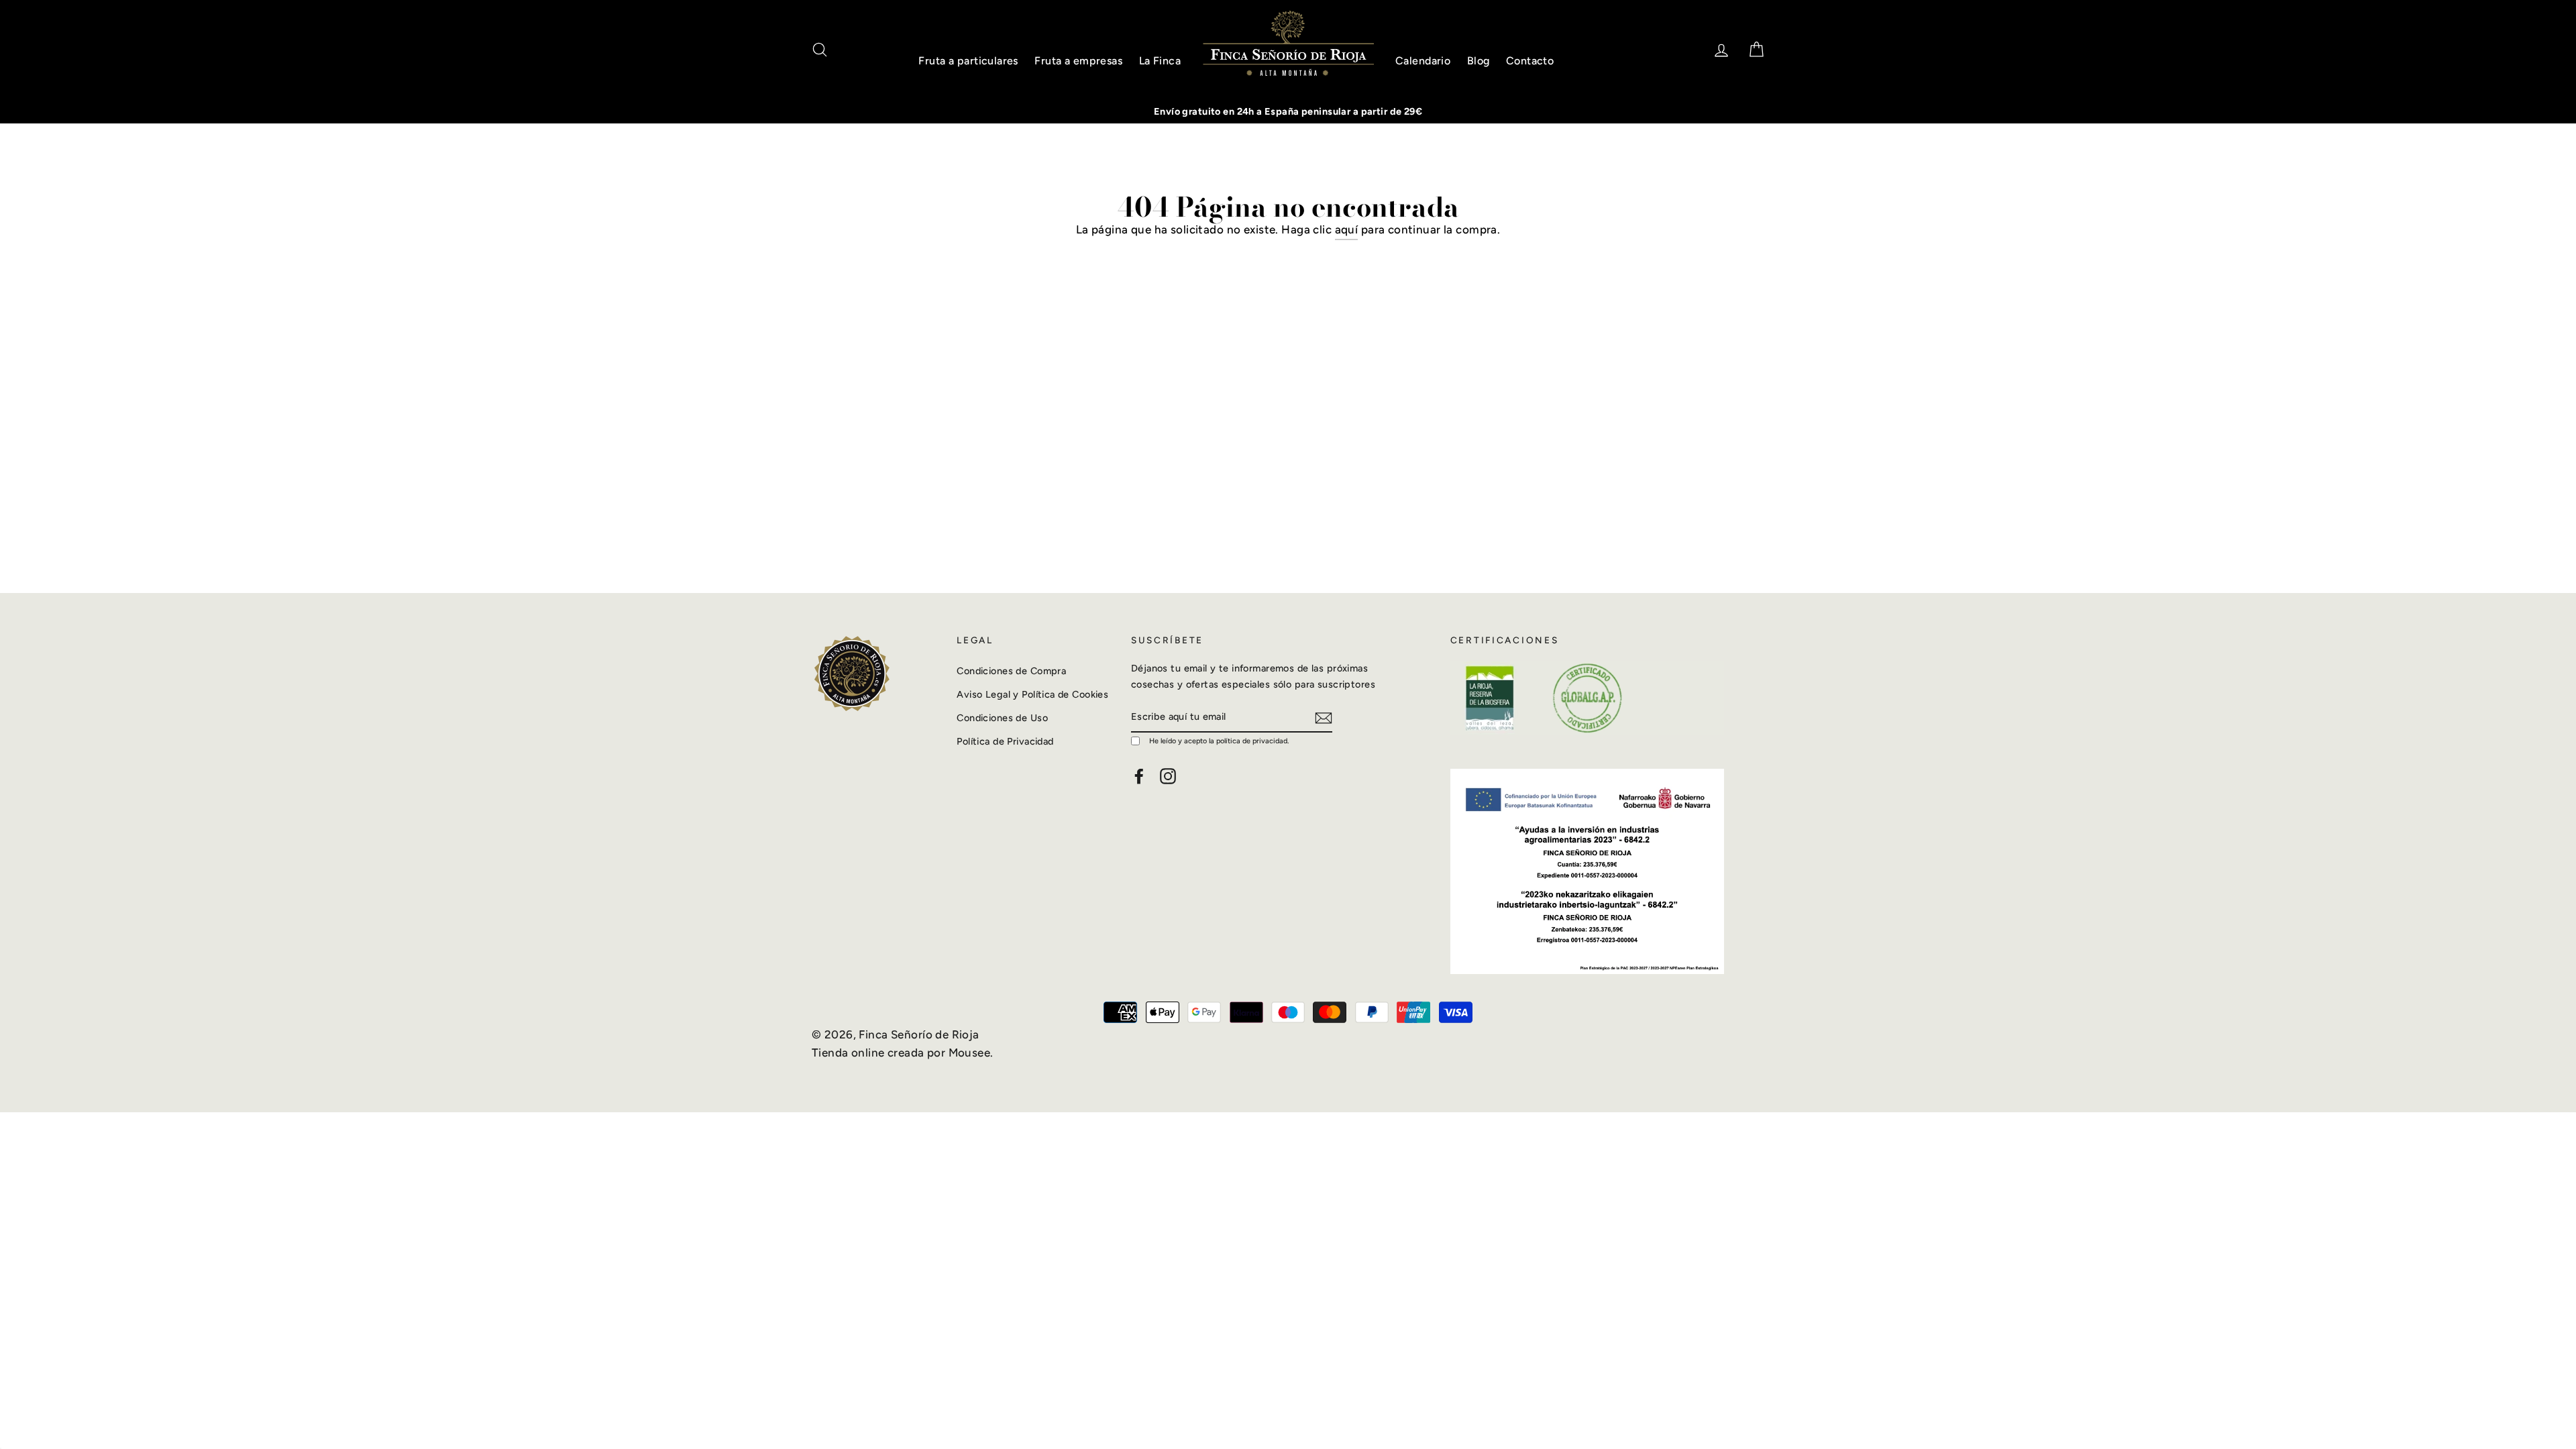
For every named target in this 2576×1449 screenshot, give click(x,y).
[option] (1288, 112)
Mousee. (971, 1053)
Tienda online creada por (880, 1053)
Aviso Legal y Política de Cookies (1032, 694)
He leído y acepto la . (1219, 741)
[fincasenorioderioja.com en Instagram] (1168, 776)
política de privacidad (1252, 741)
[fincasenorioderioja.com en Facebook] (1139, 776)
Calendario (1423, 61)
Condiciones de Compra (1011, 671)
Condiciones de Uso (1002, 718)
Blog (1479, 61)
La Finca (1160, 61)
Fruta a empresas (1078, 61)
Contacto (1530, 61)
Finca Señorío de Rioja (919, 1034)
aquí (1347, 229)
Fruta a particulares (968, 61)
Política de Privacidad (1005, 741)
